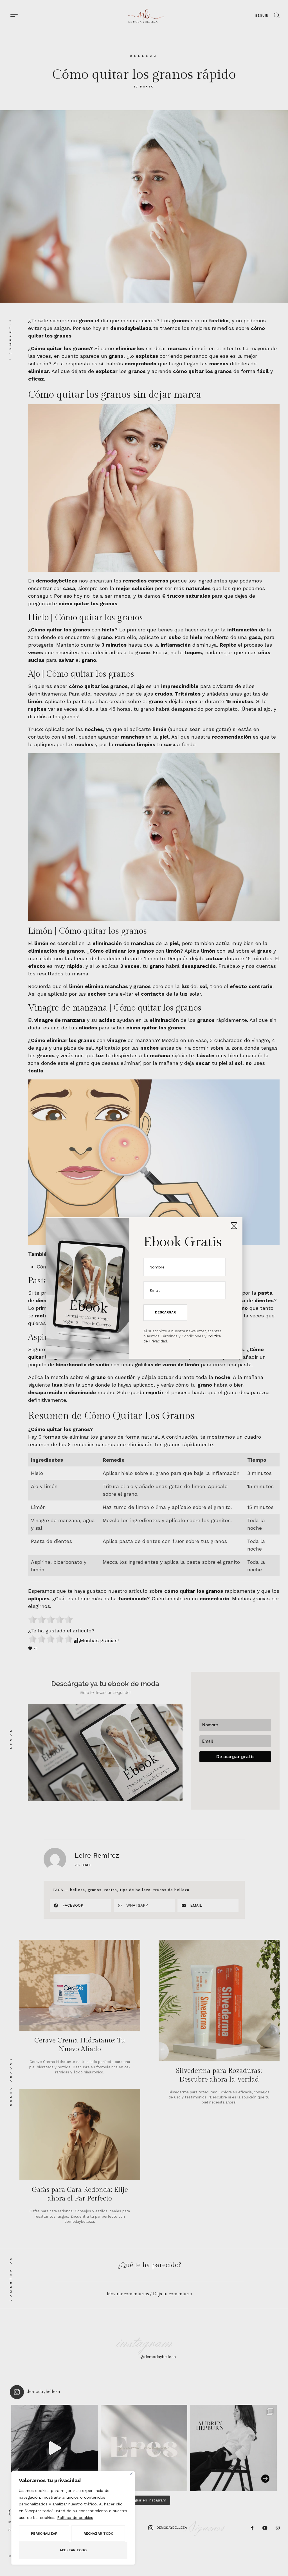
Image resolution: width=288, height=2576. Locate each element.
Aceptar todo (73, 2550)
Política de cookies (75, 2517)
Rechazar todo (98, 2534)
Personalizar (44, 2534)
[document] (144, 1288)
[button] (234, 1226)
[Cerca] (131, 2474)
